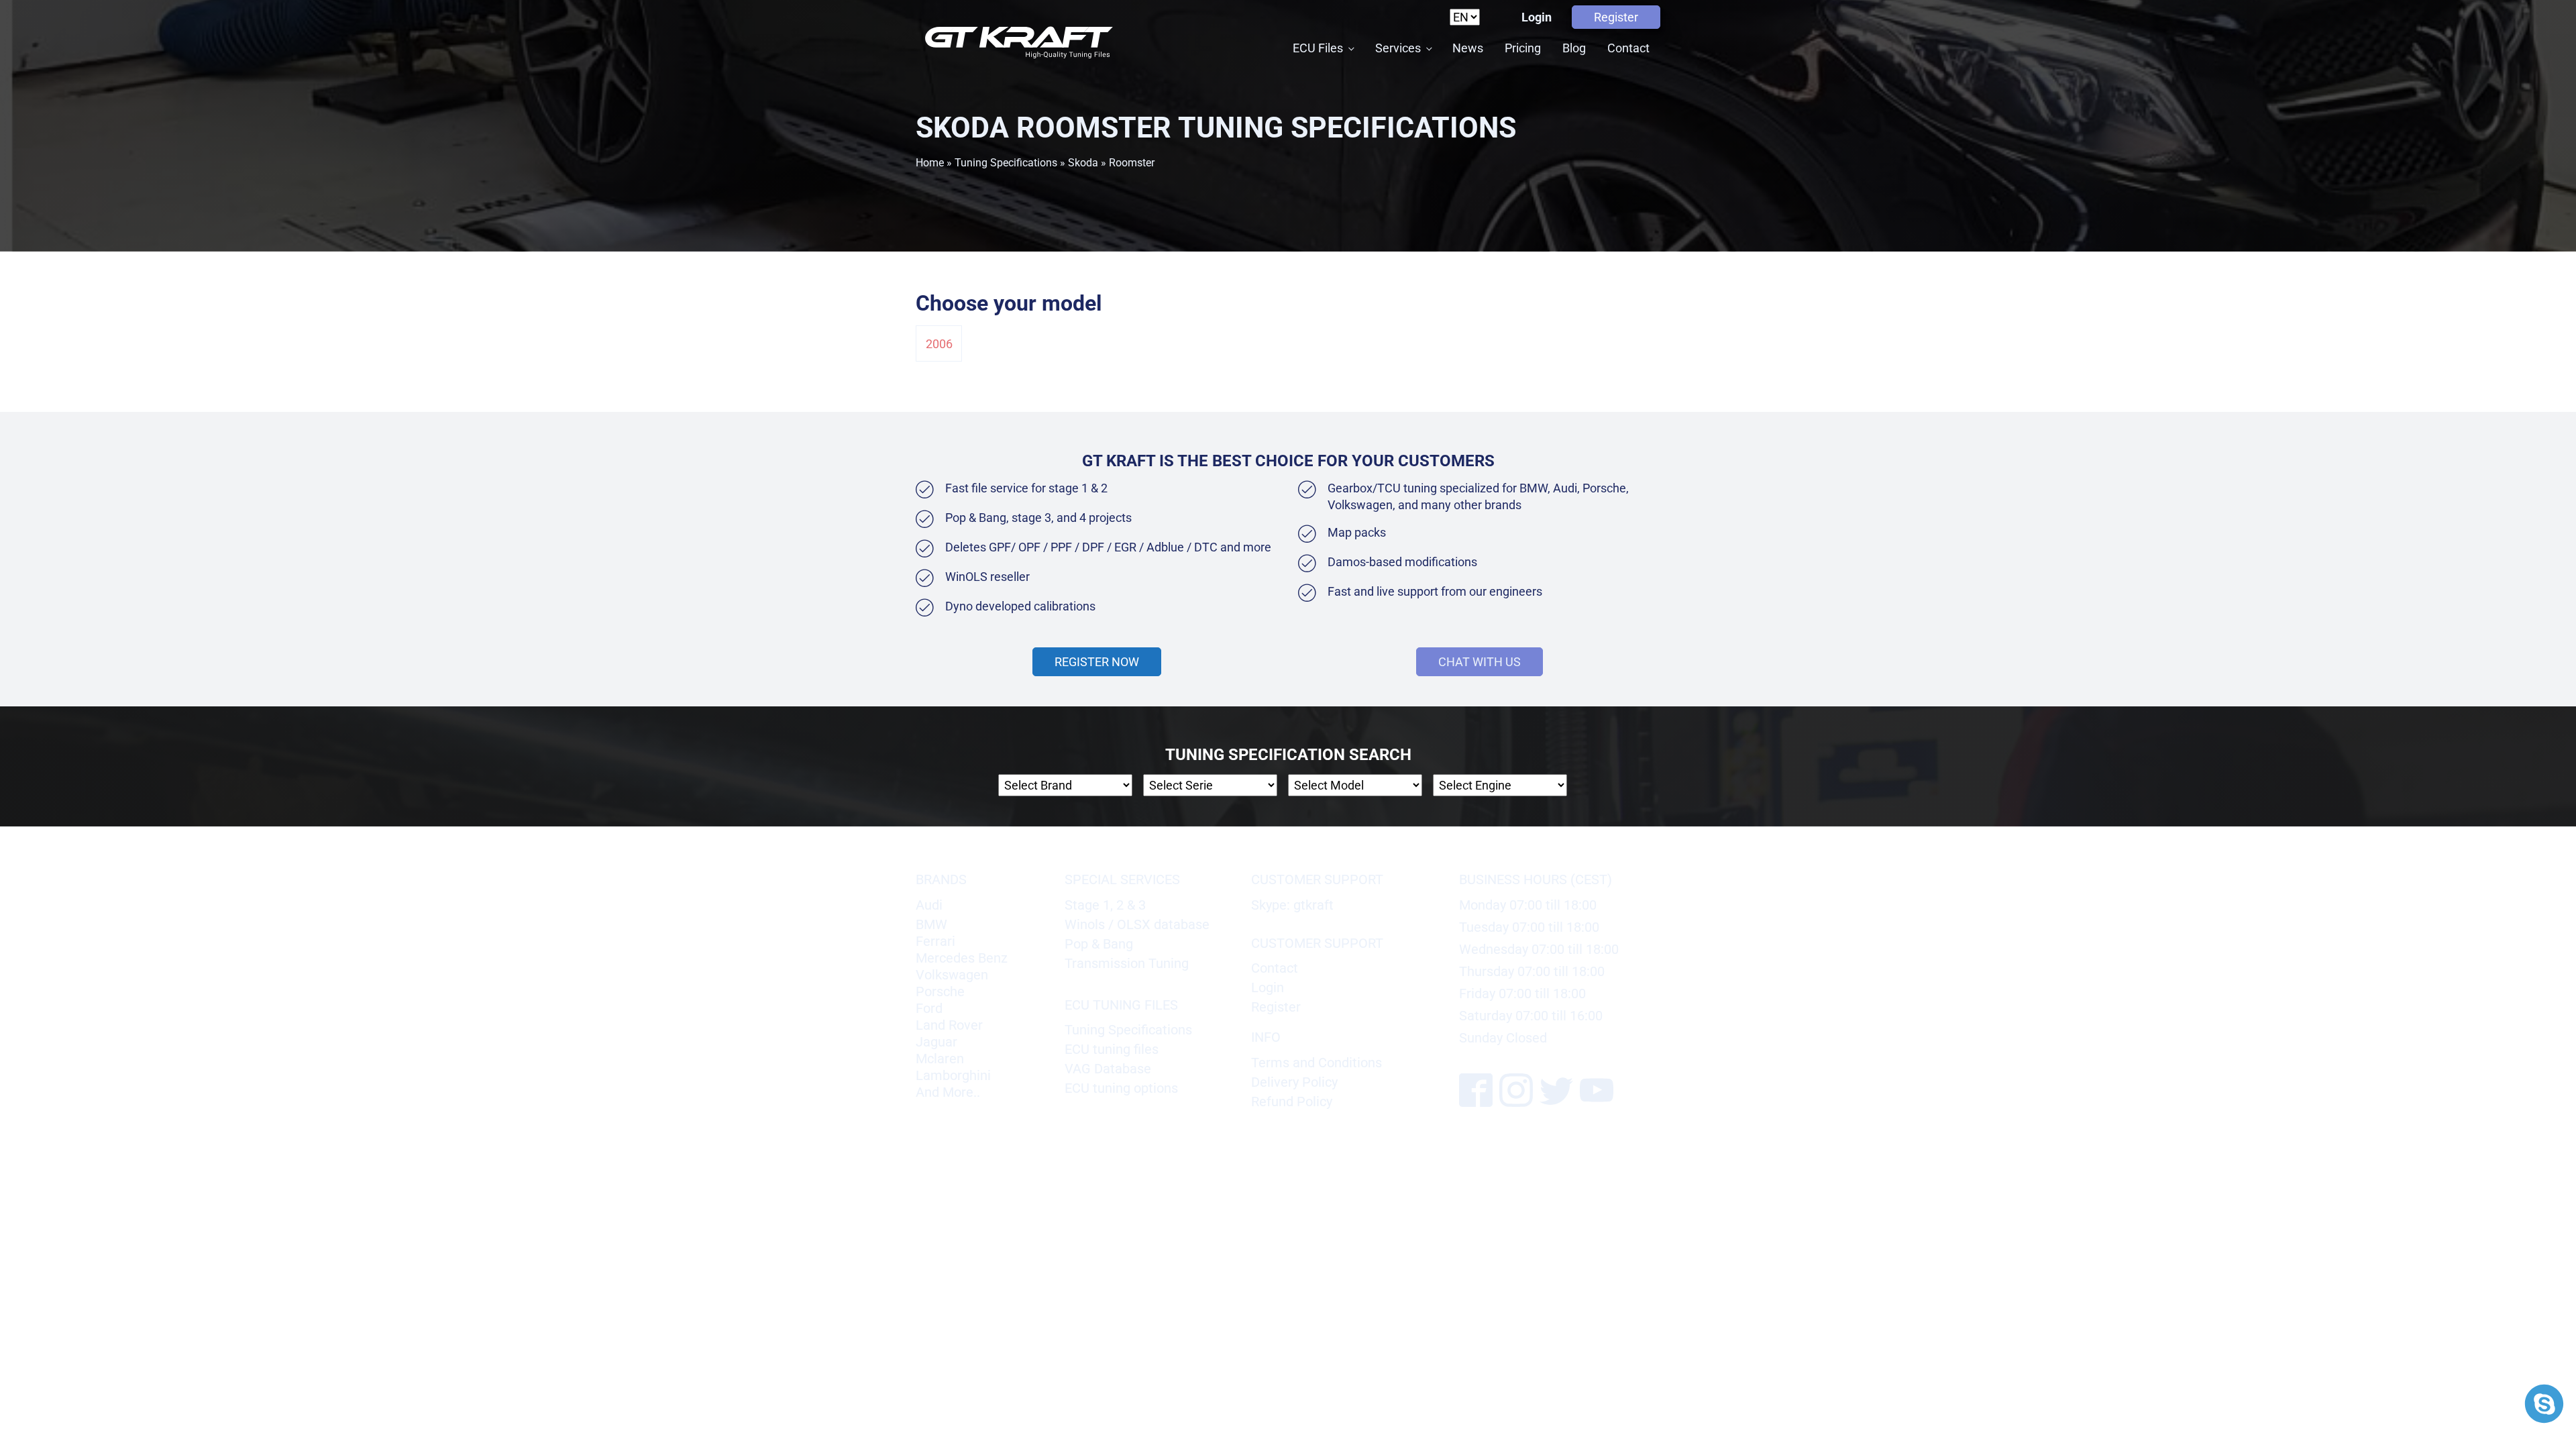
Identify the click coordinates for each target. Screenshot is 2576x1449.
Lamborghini (953, 1075)
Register (1616, 17)
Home (930, 163)
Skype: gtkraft (1292, 905)
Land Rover (949, 1025)
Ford (929, 1008)
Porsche (940, 991)
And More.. (948, 1092)
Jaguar (936, 1042)
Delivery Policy (1294, 1082)
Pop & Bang (1099, 944)
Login (1537, 17)
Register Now (1097, 662)
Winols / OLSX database (1137, 924)
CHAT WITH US (1480, 662)
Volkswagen (952, 975)
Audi (929, 905)
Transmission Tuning (1127, 963)
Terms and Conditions (1317, 1063)
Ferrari (935, 941)
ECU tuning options (1121, 1088)
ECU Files (1318, 48)
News (1468, 48)
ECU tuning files (1112, 1049)
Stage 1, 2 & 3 (1105, 905)
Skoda (1083, 163)
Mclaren (940, 1059)
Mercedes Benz (962, 958)
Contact (1628, 48)
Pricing (1523, 48)
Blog (1574, 48)
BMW (931, 924)
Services (1398, 48)
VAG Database (1108, 1069)
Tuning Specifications (1006, 163)
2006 (939, 344)
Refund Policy (1292, 1102)
